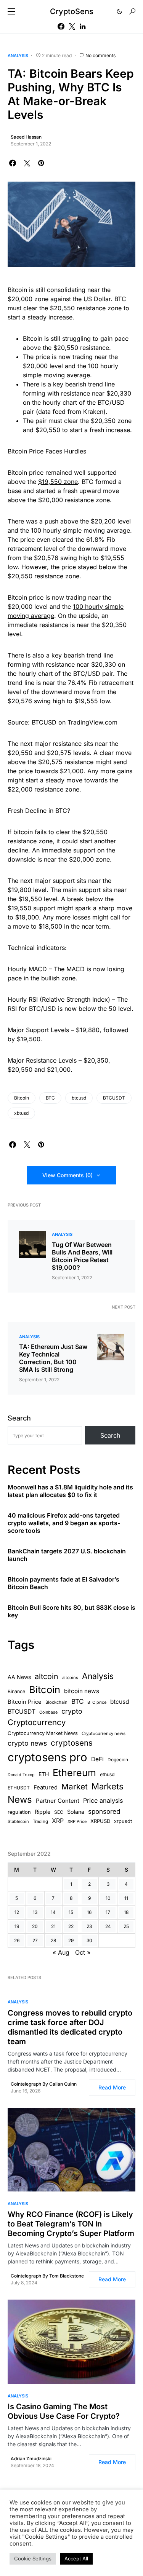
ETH (44, 1774)
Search (19, 1418)
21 (53, 1926)
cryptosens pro (47, 1757)
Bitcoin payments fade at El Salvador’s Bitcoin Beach (63, 1583)
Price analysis (103, 1800)
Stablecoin (18, 1821)
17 (108, 1912)
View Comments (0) (67, 1175)
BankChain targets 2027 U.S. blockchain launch (67, 1555)
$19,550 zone (58, 482)
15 (71, 1912)
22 (71, 1926)
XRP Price (77, 1821)
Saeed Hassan (26, 137)
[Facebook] (61, 26)
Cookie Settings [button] (33, 2558)
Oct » (83, 1952)
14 (53, 1912)
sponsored (104, 1811)
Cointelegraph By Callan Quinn (44, 2084)
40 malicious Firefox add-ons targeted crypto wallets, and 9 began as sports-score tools (64, 1523)
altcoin (47, 1676)
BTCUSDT (114, 1098)
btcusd (79, 1098)
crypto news (27, 1743)
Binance (16, 1691)
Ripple (43, 1812)
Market (75, 1787)
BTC (50, 1098)
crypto (72, 1711)
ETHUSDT (19, 1788)
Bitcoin (22, 1098)
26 (17, 1940)
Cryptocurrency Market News (43, 1733)
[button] (11, 11)
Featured (46, 1788)
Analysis (18, 56)
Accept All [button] (76, 2558)
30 (89, 1940)
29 (71, 1940)
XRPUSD (100, 1821)
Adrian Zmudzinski (31, 2459)
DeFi (97, 1759)
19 (17, 1926)
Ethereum (74, 1773)
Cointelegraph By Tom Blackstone (47, 2276)
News (20, 1800)
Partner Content (58, 1801)
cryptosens (72, 1743)
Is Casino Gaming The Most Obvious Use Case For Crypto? (64, 2411)
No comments (100, 55)
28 (53, 1940)
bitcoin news (82, 1691)
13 (35, 1912)
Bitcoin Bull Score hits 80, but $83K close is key (71, 1611)
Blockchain (56, 1702)
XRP (58, 1821)
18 (126, 1912)
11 (126, 1898)
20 (35, 1926)
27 (35, 1940)
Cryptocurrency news (104, 1733)
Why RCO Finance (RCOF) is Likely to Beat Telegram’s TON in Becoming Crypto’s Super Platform (71, 2224)
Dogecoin (118, 1760)
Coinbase (48, 1712)
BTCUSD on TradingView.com (75, 722)
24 (108, 1926)
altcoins (70, 1677)
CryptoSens (72, 11)
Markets (108, 1786)
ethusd (107, 1774)
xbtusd (21, 1113)
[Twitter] (72, 26)
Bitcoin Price (25, 1702)
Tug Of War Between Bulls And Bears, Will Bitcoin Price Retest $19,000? (82, 1256)
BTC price (97, 1702)
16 (89, 1912)
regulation (19, 1812)
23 (89, 1926)
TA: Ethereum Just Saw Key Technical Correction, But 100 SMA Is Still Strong (53, 1358)
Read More (112, 2087)
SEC (59, 1812)
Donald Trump (21, 1775)
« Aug (61, 1952)
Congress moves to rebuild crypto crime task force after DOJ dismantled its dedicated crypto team (70, 2027)
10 (108, 1898)
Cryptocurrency (37, 1722)
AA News (19, 1677)
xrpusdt (123, 1821)
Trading (40, 1821)
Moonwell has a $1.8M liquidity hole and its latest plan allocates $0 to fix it (70, 1491)
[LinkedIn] (83, 26)
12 (17, 1912)
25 (126, 1926)
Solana (76, 1812)
